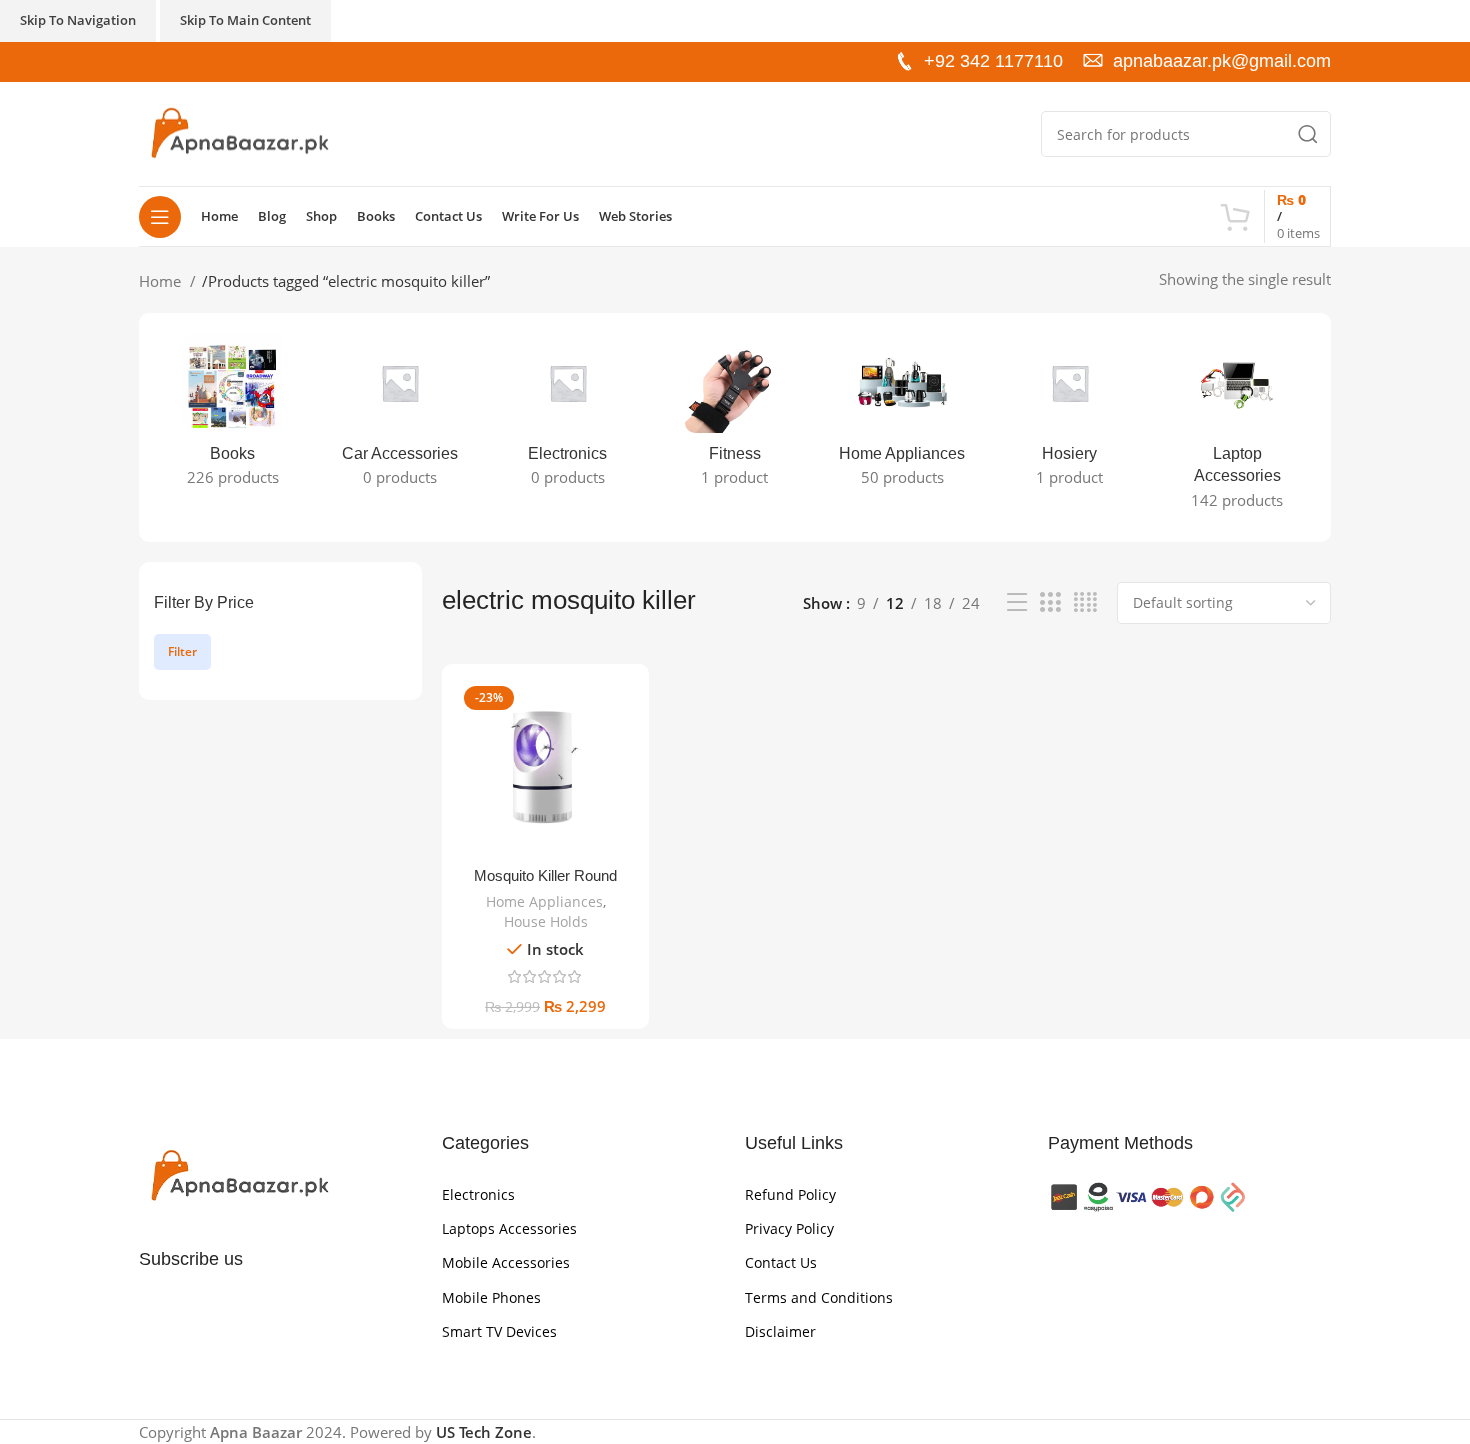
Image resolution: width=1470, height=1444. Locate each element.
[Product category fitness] (734, 416)
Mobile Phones (491, 1297)
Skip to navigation (78, 20)
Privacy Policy (789, 1228)
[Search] (1308, 134)
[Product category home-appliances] (902, 416)
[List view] (1017, 602)
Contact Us (781, 1262)
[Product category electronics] (567, 416)
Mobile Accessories (506, 1262)
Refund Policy (790, 1194)
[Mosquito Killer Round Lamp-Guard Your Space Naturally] (545, 767)
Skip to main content (245, 20)
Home (162, 281)
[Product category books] (232, 416)
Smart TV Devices (499, 1331)
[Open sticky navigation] (160, 217)
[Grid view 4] (1085, 602)
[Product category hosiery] (1069, 416)
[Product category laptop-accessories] (1237, 427)
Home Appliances (544, 901)
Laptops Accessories (509, 1228)
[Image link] (239, 1175)
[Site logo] (239, 132)
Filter (182, 651)
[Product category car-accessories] (399, 416)
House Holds (546, 921)
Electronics (478, 1194)
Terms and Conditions (819, 1297)
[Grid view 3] (1050, 602)
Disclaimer (780, 1331)
